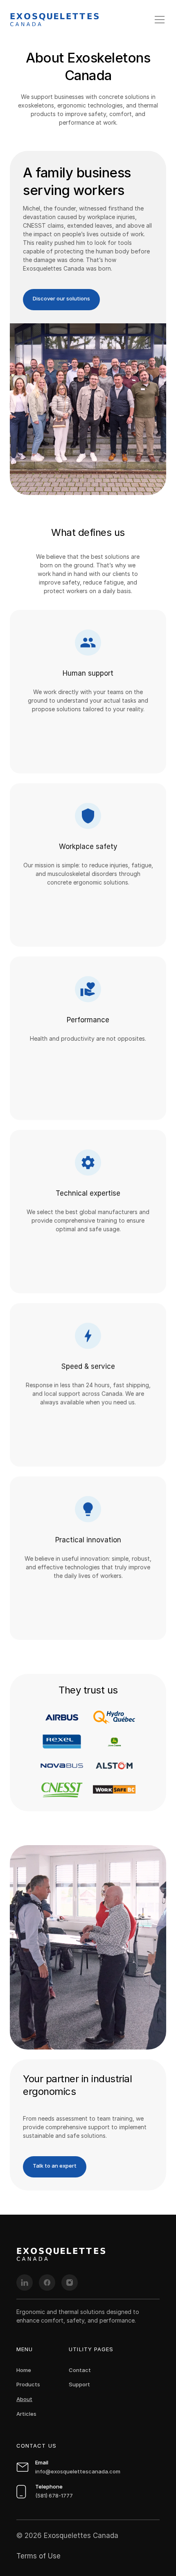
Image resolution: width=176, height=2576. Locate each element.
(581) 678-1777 (54, 2495)
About (24, 2399)
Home (24, 2370)
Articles (26, 2414)
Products (28, 2384)
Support (79, 2384)
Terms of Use (38, 2556)
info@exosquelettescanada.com (78, 2471)
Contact (80, 2370)
